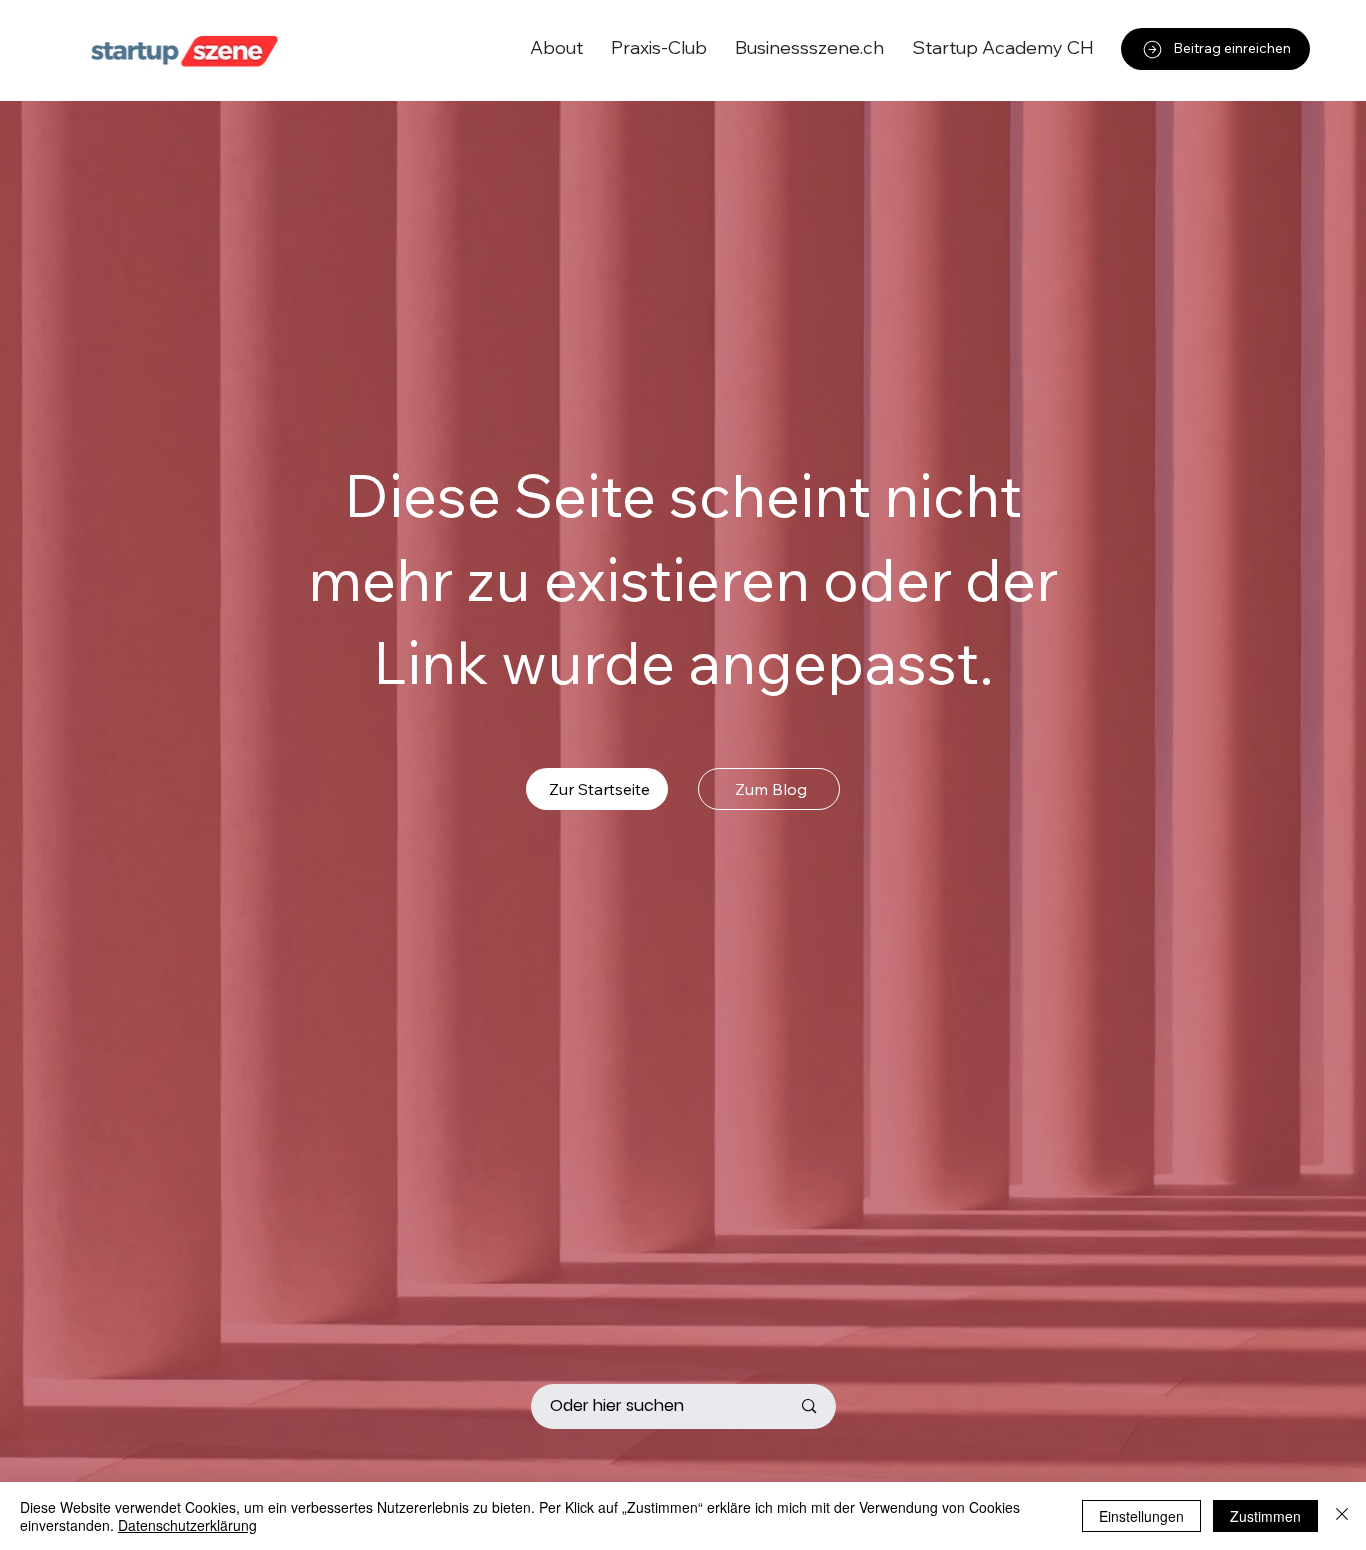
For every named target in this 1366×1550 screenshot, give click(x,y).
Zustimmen (1265, 1516)
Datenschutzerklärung (187, 1525)
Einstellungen (1141, 1516)
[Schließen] (1342, 1516)
